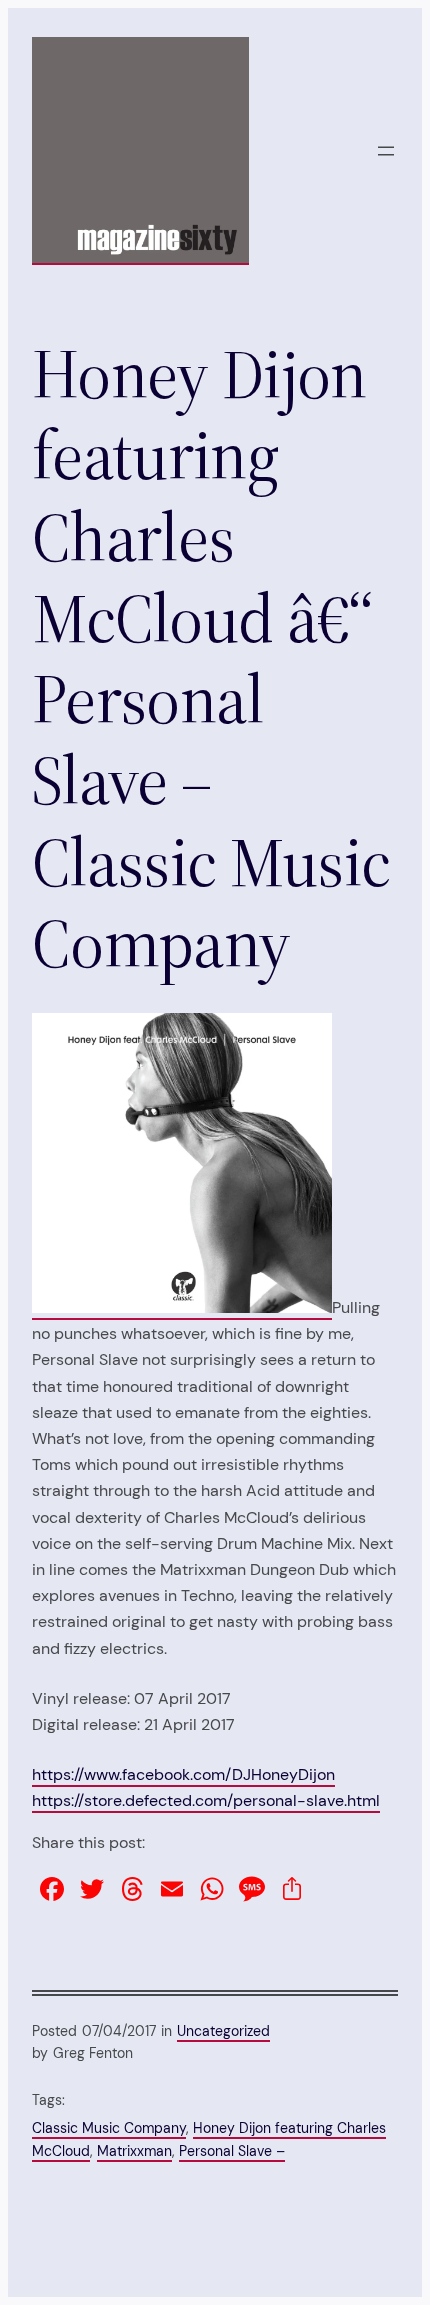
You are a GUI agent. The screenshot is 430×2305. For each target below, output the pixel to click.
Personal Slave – (232, 2151)
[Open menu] (386, 151)
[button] (182, 1163)
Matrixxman (134, 2151)
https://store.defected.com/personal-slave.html (206, 1800)
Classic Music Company (109, 2128)
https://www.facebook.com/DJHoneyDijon (183, 1774)
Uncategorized (223, 2031)
